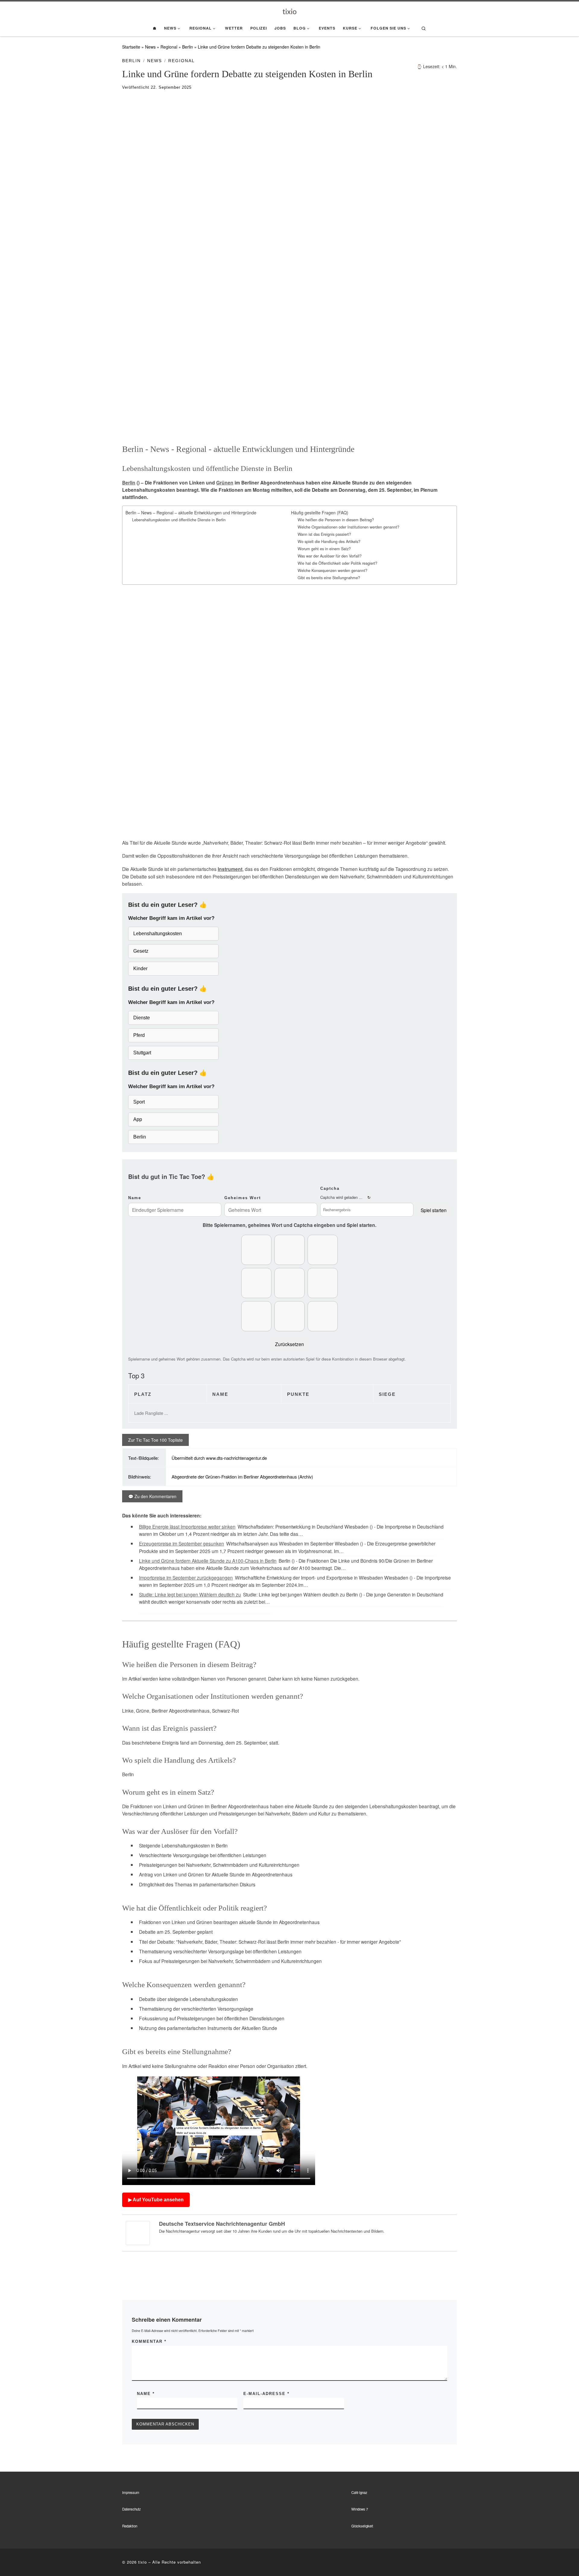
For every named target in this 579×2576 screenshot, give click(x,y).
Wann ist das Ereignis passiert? (324, 534)
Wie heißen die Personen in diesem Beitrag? (336, 520)
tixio (142, 2562)
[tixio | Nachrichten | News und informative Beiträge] (290, 11)
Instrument (230, 869)
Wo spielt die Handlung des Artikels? (329, 542)
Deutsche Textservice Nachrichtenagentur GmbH (222, 2224)
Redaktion (130, 2526)
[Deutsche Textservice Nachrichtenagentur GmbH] (138, 2232)
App (138, 1119)
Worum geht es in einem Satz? (324, 549)
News (150, 47)
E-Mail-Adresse (266, 2394)
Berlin (188, 47)
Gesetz (141, 951)
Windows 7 (360, 2509)
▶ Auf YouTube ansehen (156, 2200)
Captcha (330, 1188)
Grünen (225, 483)
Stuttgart (142, 1053)
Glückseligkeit (362, 2526)
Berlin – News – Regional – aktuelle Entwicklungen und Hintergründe (191, 513)
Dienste (142, 1018)
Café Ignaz (359, 2492)
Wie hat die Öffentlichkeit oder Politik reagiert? (337, 563)
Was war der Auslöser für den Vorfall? (330, 556)
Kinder (140, 969)
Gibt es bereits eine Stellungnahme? (329, 578)
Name (135, 1198)
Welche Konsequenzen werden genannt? (332, 570)
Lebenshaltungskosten (158, 934)
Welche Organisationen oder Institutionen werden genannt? (348, 527)
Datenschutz (131, 2509)
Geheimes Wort (243, 1198)
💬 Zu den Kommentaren (152, 1496)
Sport (139, 1102)
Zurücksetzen (289, 1344)
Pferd (139, 1035)
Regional (169, 47)
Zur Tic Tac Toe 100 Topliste (155, 1440)
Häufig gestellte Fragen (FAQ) (320, 513)
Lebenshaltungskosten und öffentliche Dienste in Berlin (179, 520)
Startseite (131, 47)
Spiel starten (434, 1210)
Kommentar (149, 2341)
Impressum (131, 2492)
